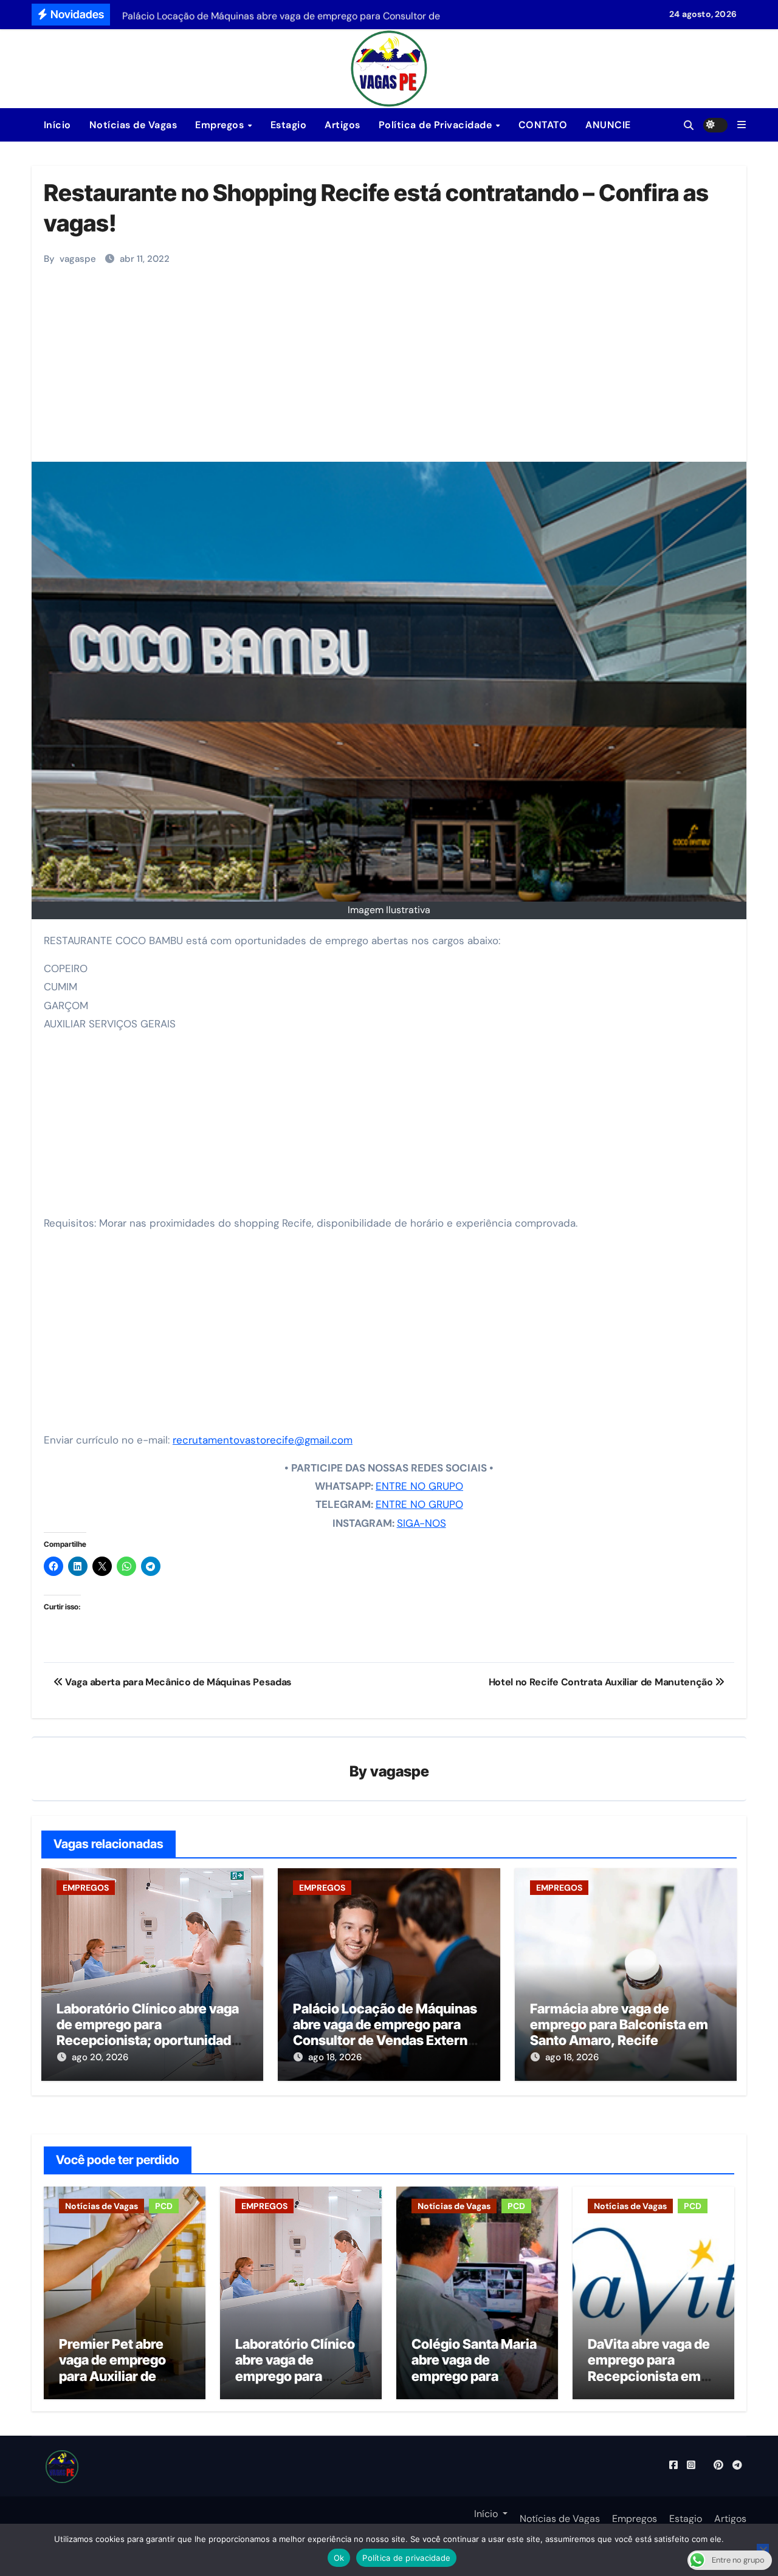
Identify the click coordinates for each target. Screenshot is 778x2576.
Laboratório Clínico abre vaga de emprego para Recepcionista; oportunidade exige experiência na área (148, 2033)
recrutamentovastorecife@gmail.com (263, 1440)
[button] (742, 125)
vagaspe (78, 259)
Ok (339, 2558)
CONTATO (543, 125)
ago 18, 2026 (335, 2057)
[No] (763, 2550)
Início (56, 125)
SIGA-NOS (422, 1523)
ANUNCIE (608, 125)
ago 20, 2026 (100, 2057)
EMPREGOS (86, 1888)
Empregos (221, 125)
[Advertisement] (391, 371)
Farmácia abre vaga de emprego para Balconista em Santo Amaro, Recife (619, 2025)
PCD (164, 2206)
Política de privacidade (406, 2558)
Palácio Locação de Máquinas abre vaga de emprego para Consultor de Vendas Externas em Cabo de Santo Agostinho (387, 2033)
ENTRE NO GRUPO (419, 1486)
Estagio (289, 125)
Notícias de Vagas (133, 125)
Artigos (343, 125)
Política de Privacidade (437, 125)
